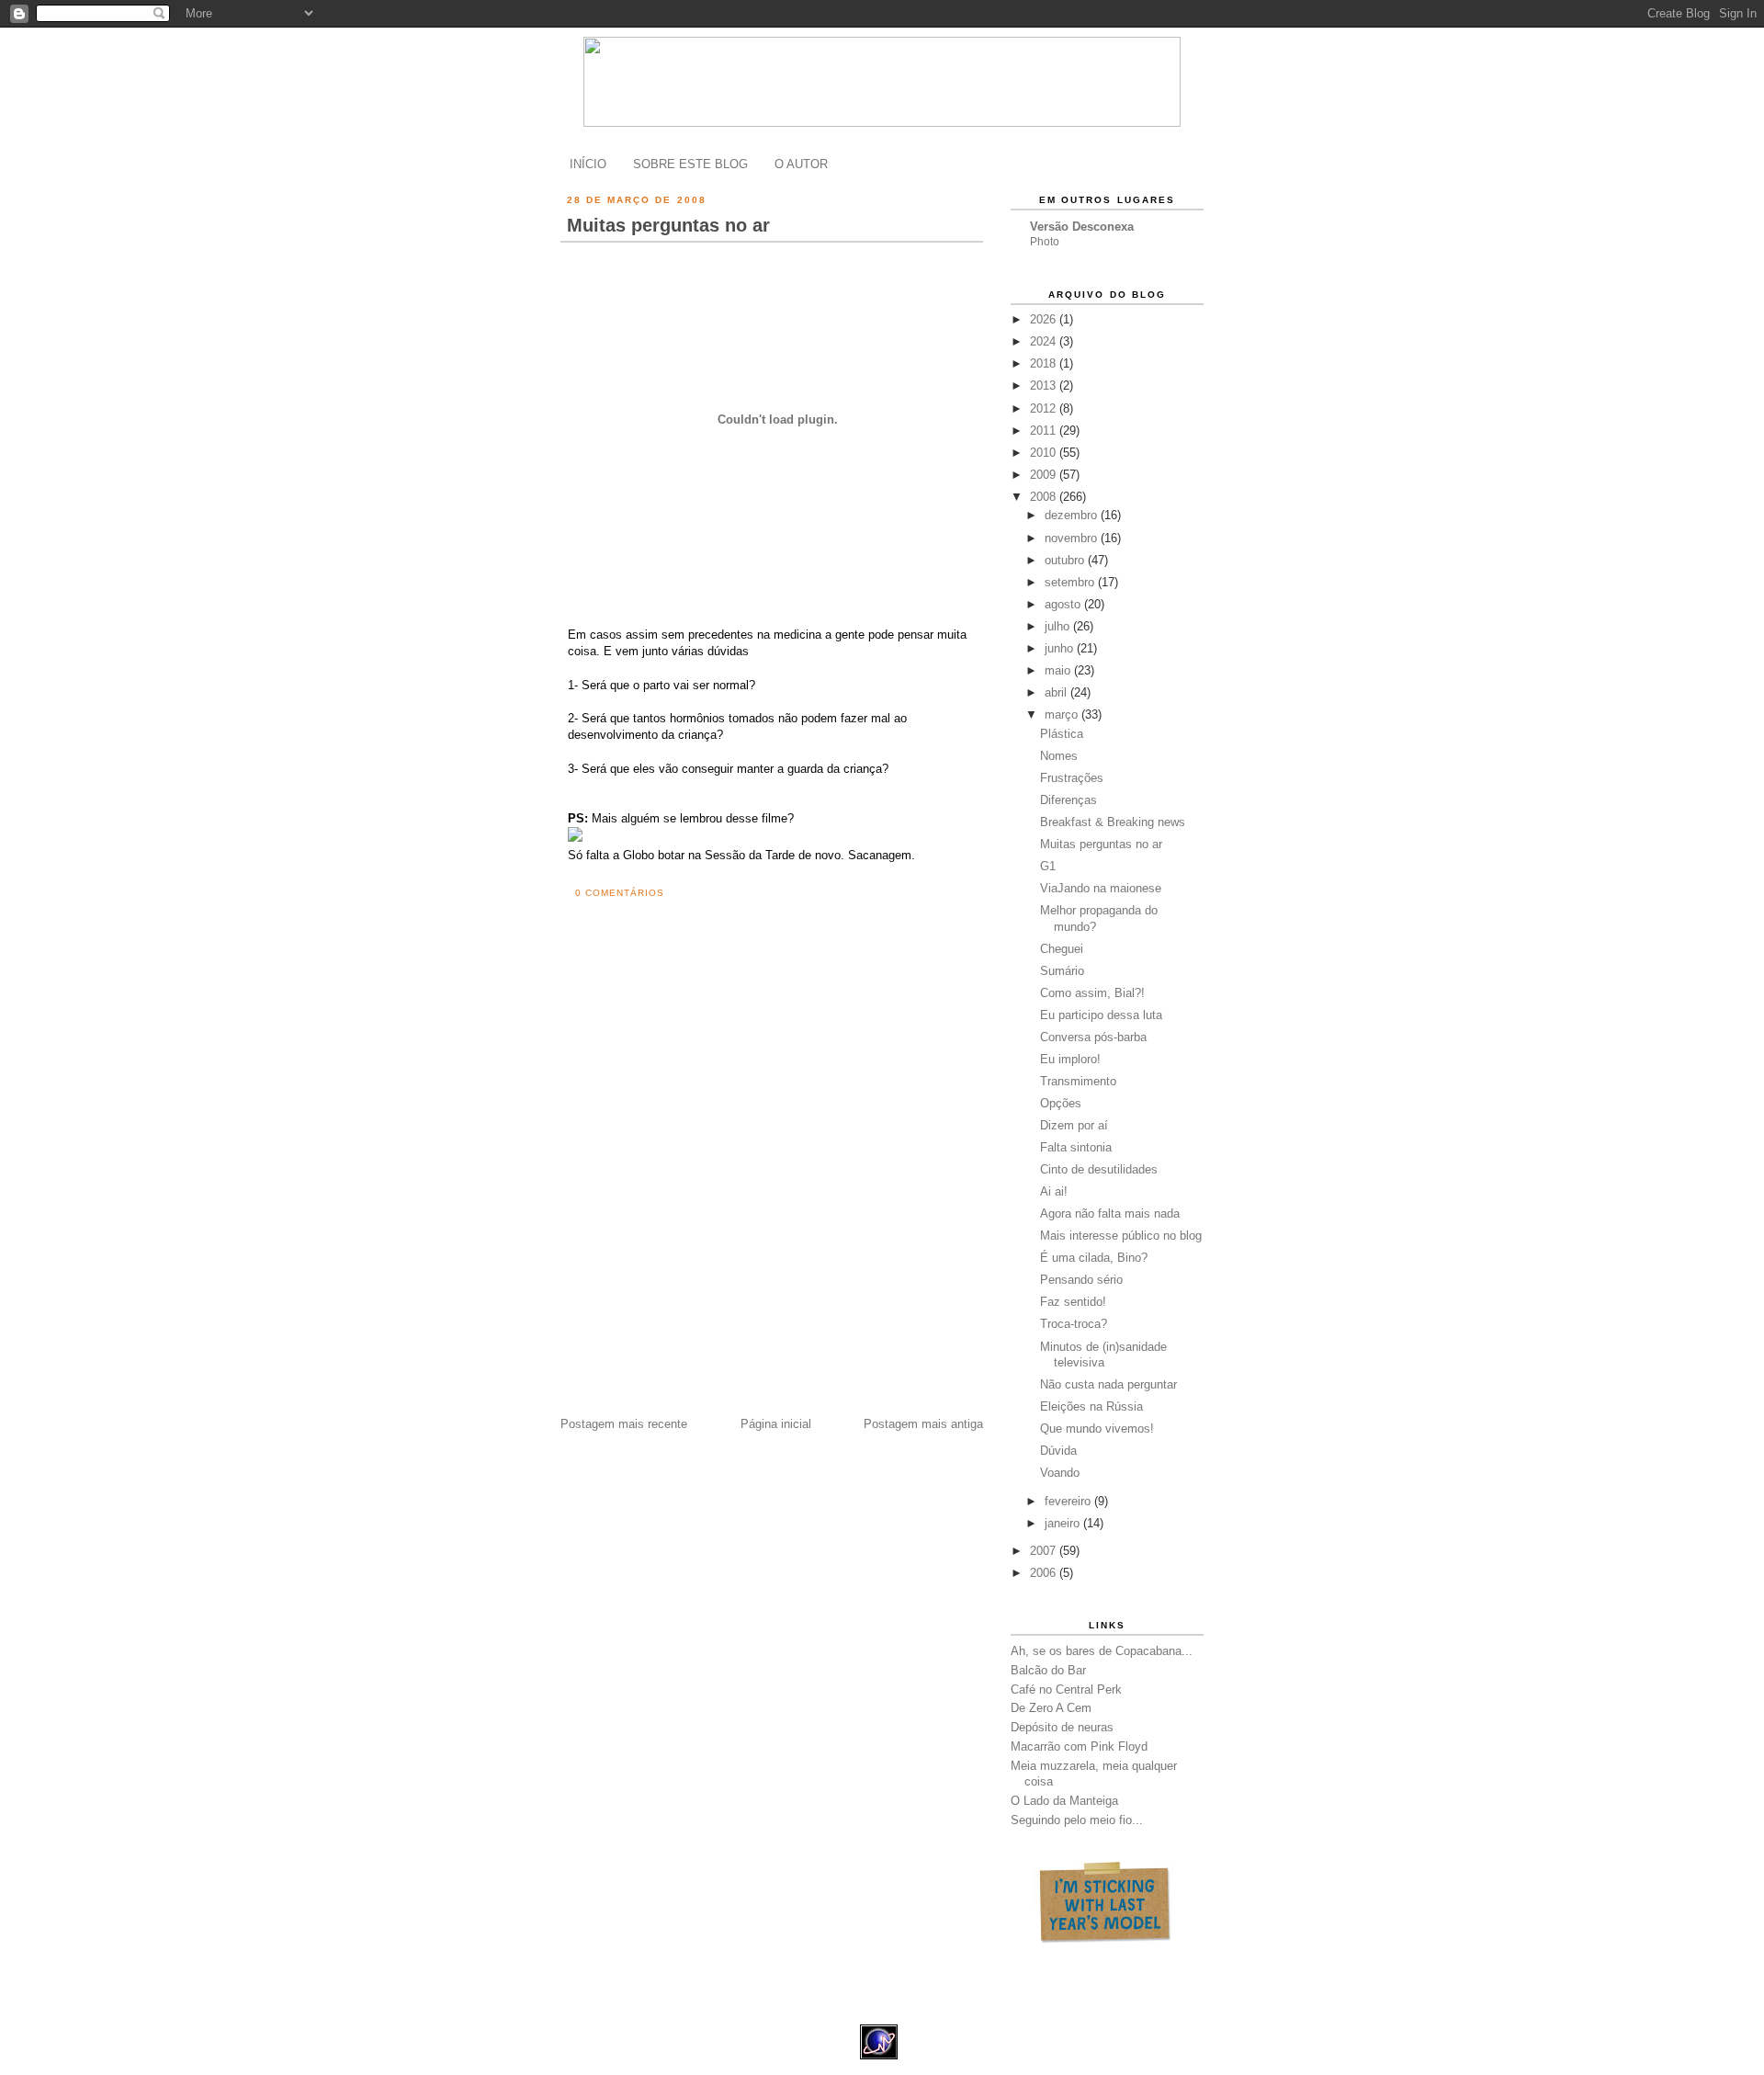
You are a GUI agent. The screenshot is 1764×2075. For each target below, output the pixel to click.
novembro (1073, 538)
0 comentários (620, 893)
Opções (1061, 1103)
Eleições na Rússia (1091, 1406)
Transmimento (1078, 1081)
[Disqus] (775, 1173)
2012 (1045, 408)
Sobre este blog (690, 164)
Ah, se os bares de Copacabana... (1102, 1651)
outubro (1066, 560)
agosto (1064, 604)
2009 (1045, 475)
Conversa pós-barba (1093, 1037)
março (1063, 714)
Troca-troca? (1074, 1324)
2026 (1045, 319)
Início (588, 164)
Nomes (1059, 756)
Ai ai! (1054, 1191)
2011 (1045, 431)
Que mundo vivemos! (1097, 1429)
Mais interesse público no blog (1121, 1236)
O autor (801, 164)
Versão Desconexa (1082, 227)
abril (1057, 692)
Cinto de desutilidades (1099, 1169)
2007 (1045, 1551)
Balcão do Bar (1048, 1670)
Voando (1060, 1473)
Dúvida (1058, 1451)
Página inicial (776, 1424)
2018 (1045, 363)
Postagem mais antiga (923, 1424)
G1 (1048, 866)
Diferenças (1069, 800)
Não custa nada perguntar (1108, 1384)
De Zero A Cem (1051, 1708)
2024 (1045, 341)
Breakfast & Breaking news (1113, 822)
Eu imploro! (1070, 1059)
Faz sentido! (1073, 1302)
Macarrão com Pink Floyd (1079, 1746)
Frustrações (1072, 778)
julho (1059, 626)
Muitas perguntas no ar (668, 225)
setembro (1071, 582)
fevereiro (1069, 1501)
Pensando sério (1081, 1280)
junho (1061, 648)
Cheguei (1062, 949)
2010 (1045, 453)
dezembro (1073, 515)
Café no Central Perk (1066, 1689)
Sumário (1062, 971)
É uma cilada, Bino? (1094, 1258)
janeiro (1064, 1523)
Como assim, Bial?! (1092, 993)
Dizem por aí (1074, 1125)
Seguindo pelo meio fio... (1077, 1820)
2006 (1045, 1573)
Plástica (1062, 734)
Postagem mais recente (624, 1424)
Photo (1045, 242)
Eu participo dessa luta (1101, 1015)
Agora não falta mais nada (1110, 1213)
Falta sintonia (1076, 1147)
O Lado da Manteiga (1064, 1801)
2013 (1045, 386)
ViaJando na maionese (1101, 888)
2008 (1045, 497)
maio (1059, 670)
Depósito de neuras (1062, 1727)
